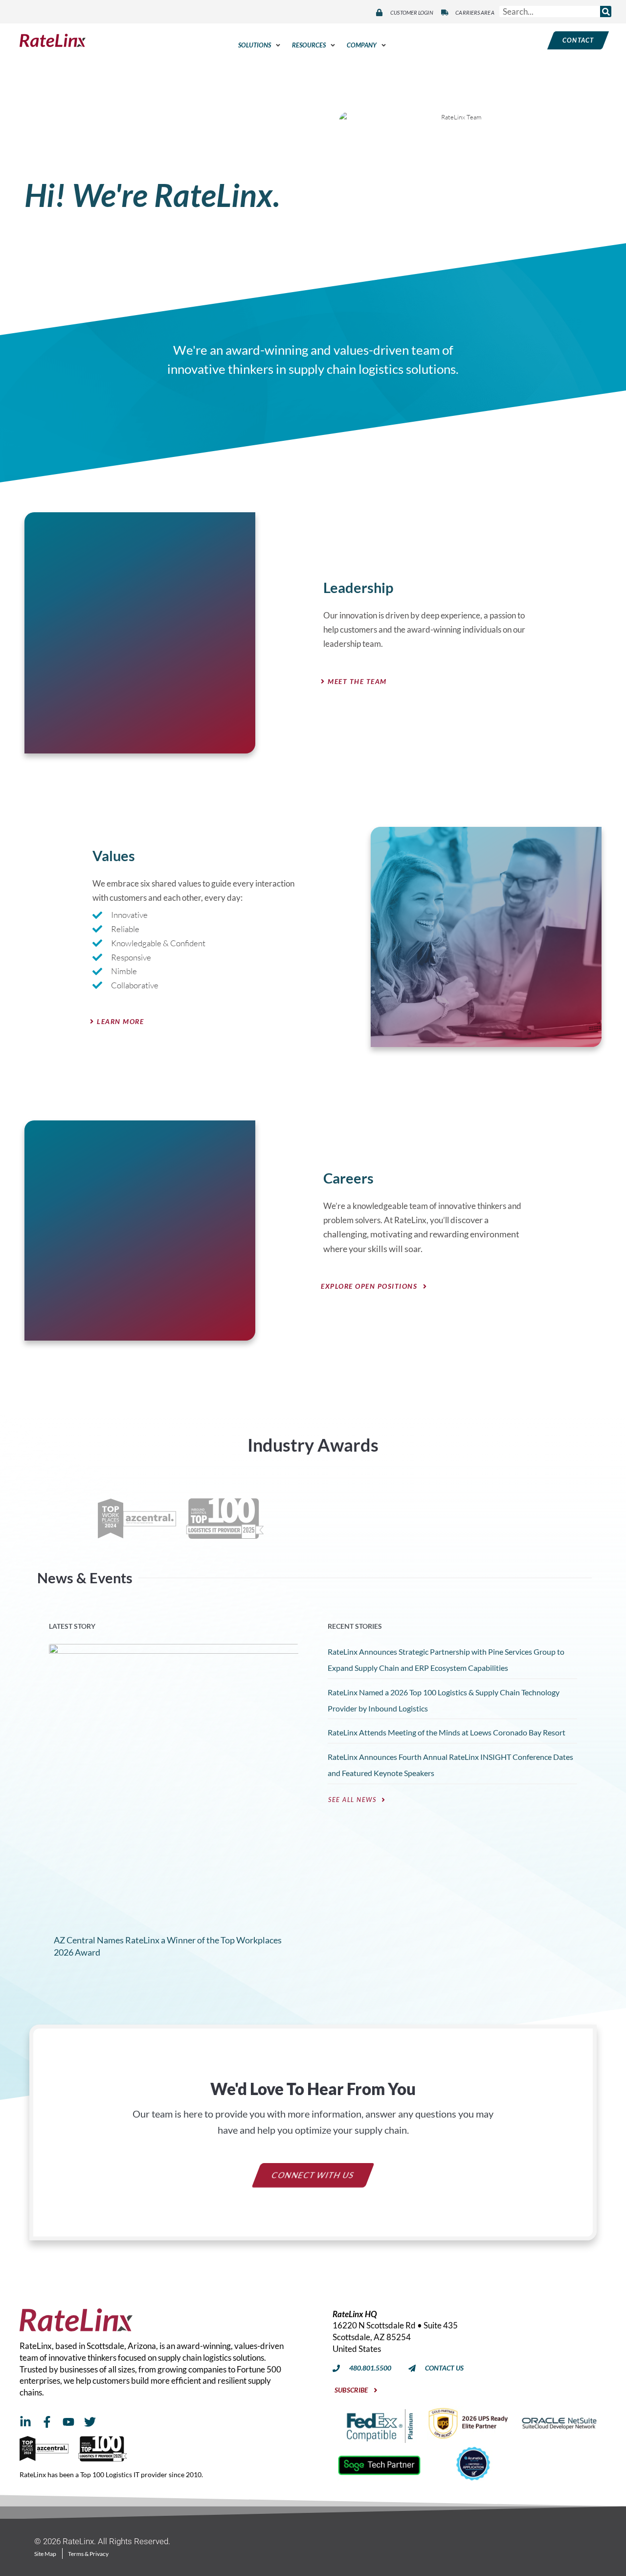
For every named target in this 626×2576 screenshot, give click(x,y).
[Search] (606, 11)
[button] (260, 45)
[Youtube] (68, 2422)
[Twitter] (90, 2422)
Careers (348, 1178)
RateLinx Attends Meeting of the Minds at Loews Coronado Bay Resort (447, 1733)
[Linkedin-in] (25, 2422)
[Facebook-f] (47, 2422)
